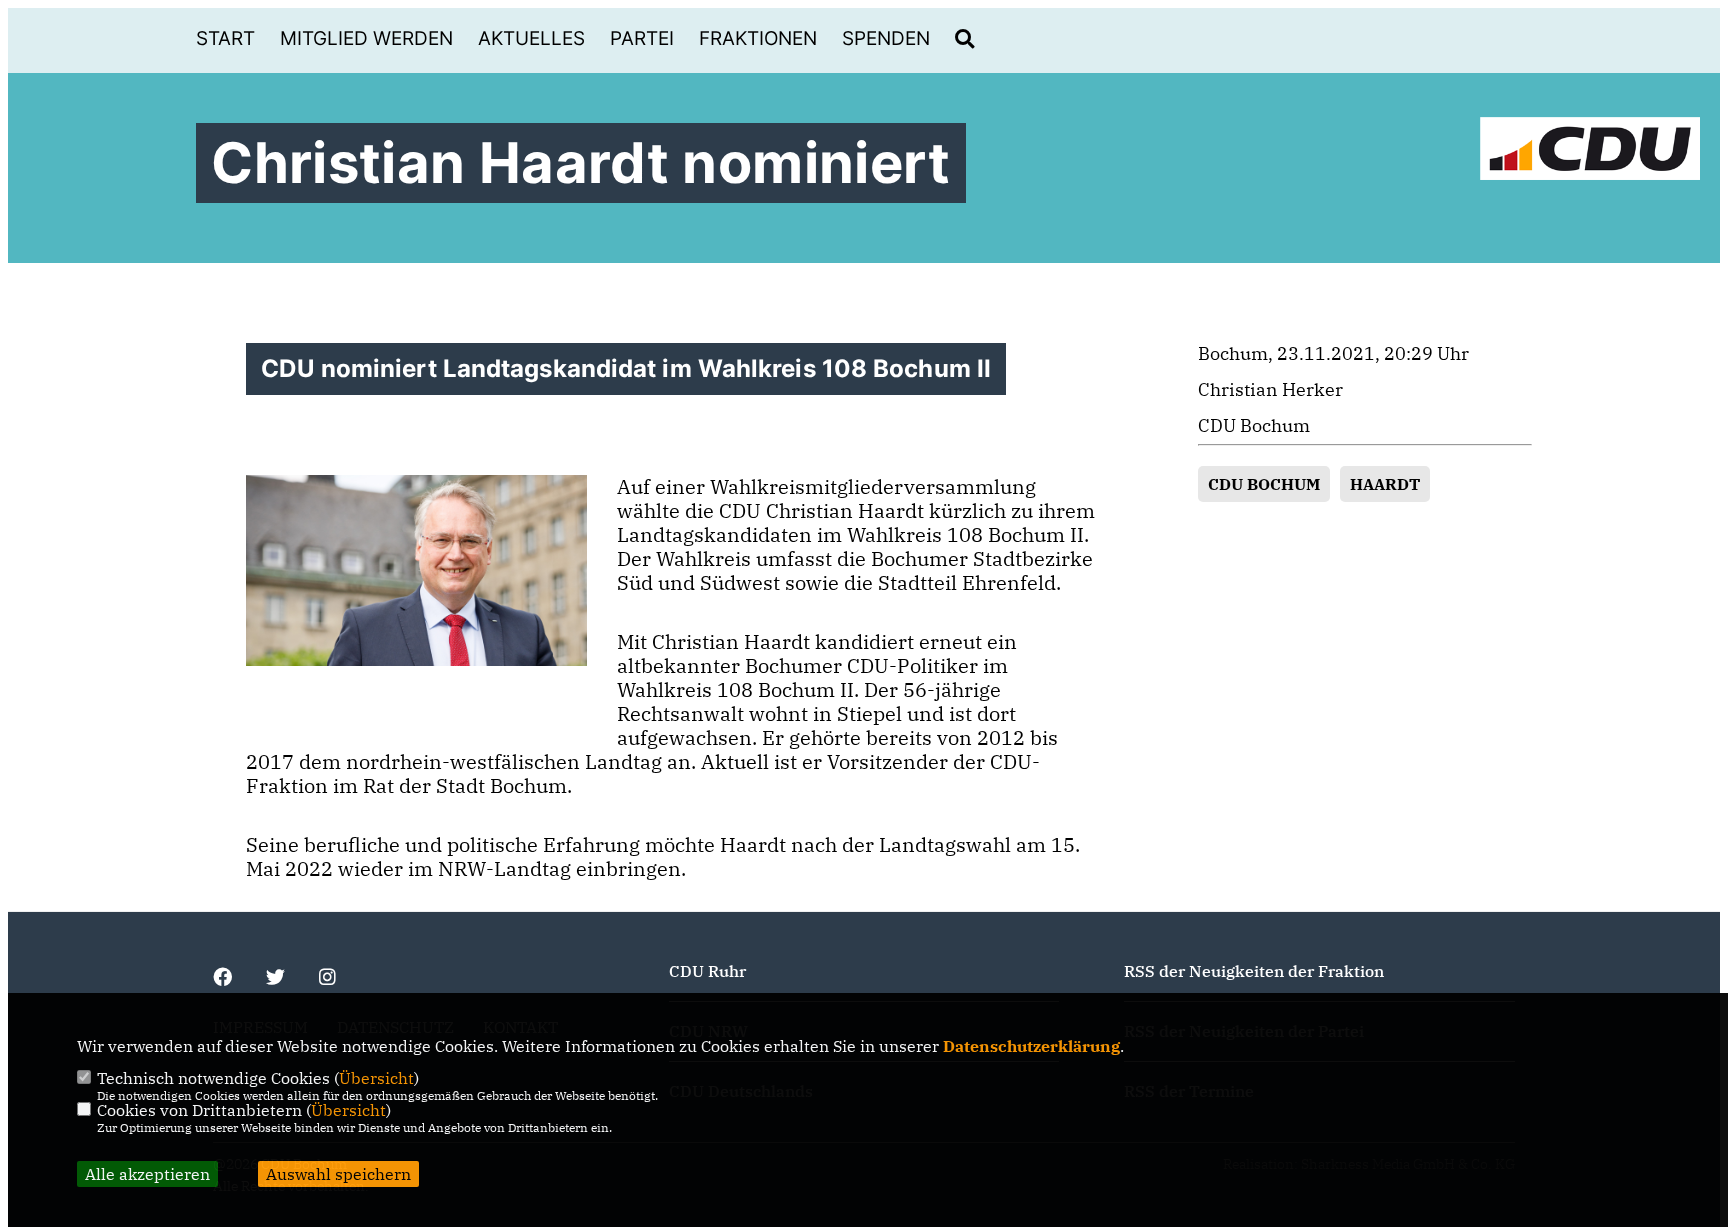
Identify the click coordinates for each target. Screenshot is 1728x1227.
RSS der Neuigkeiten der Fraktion (1254, 971)
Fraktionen (758, 38)
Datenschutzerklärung (1031, 1046)
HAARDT (1385, 484)
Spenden (886, 38)
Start (225, 38)
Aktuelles (531, 38)
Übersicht (376, 1078)
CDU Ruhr (707, 971)
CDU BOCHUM (1264, 484)
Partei (642, 38)
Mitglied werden (366, 38)
